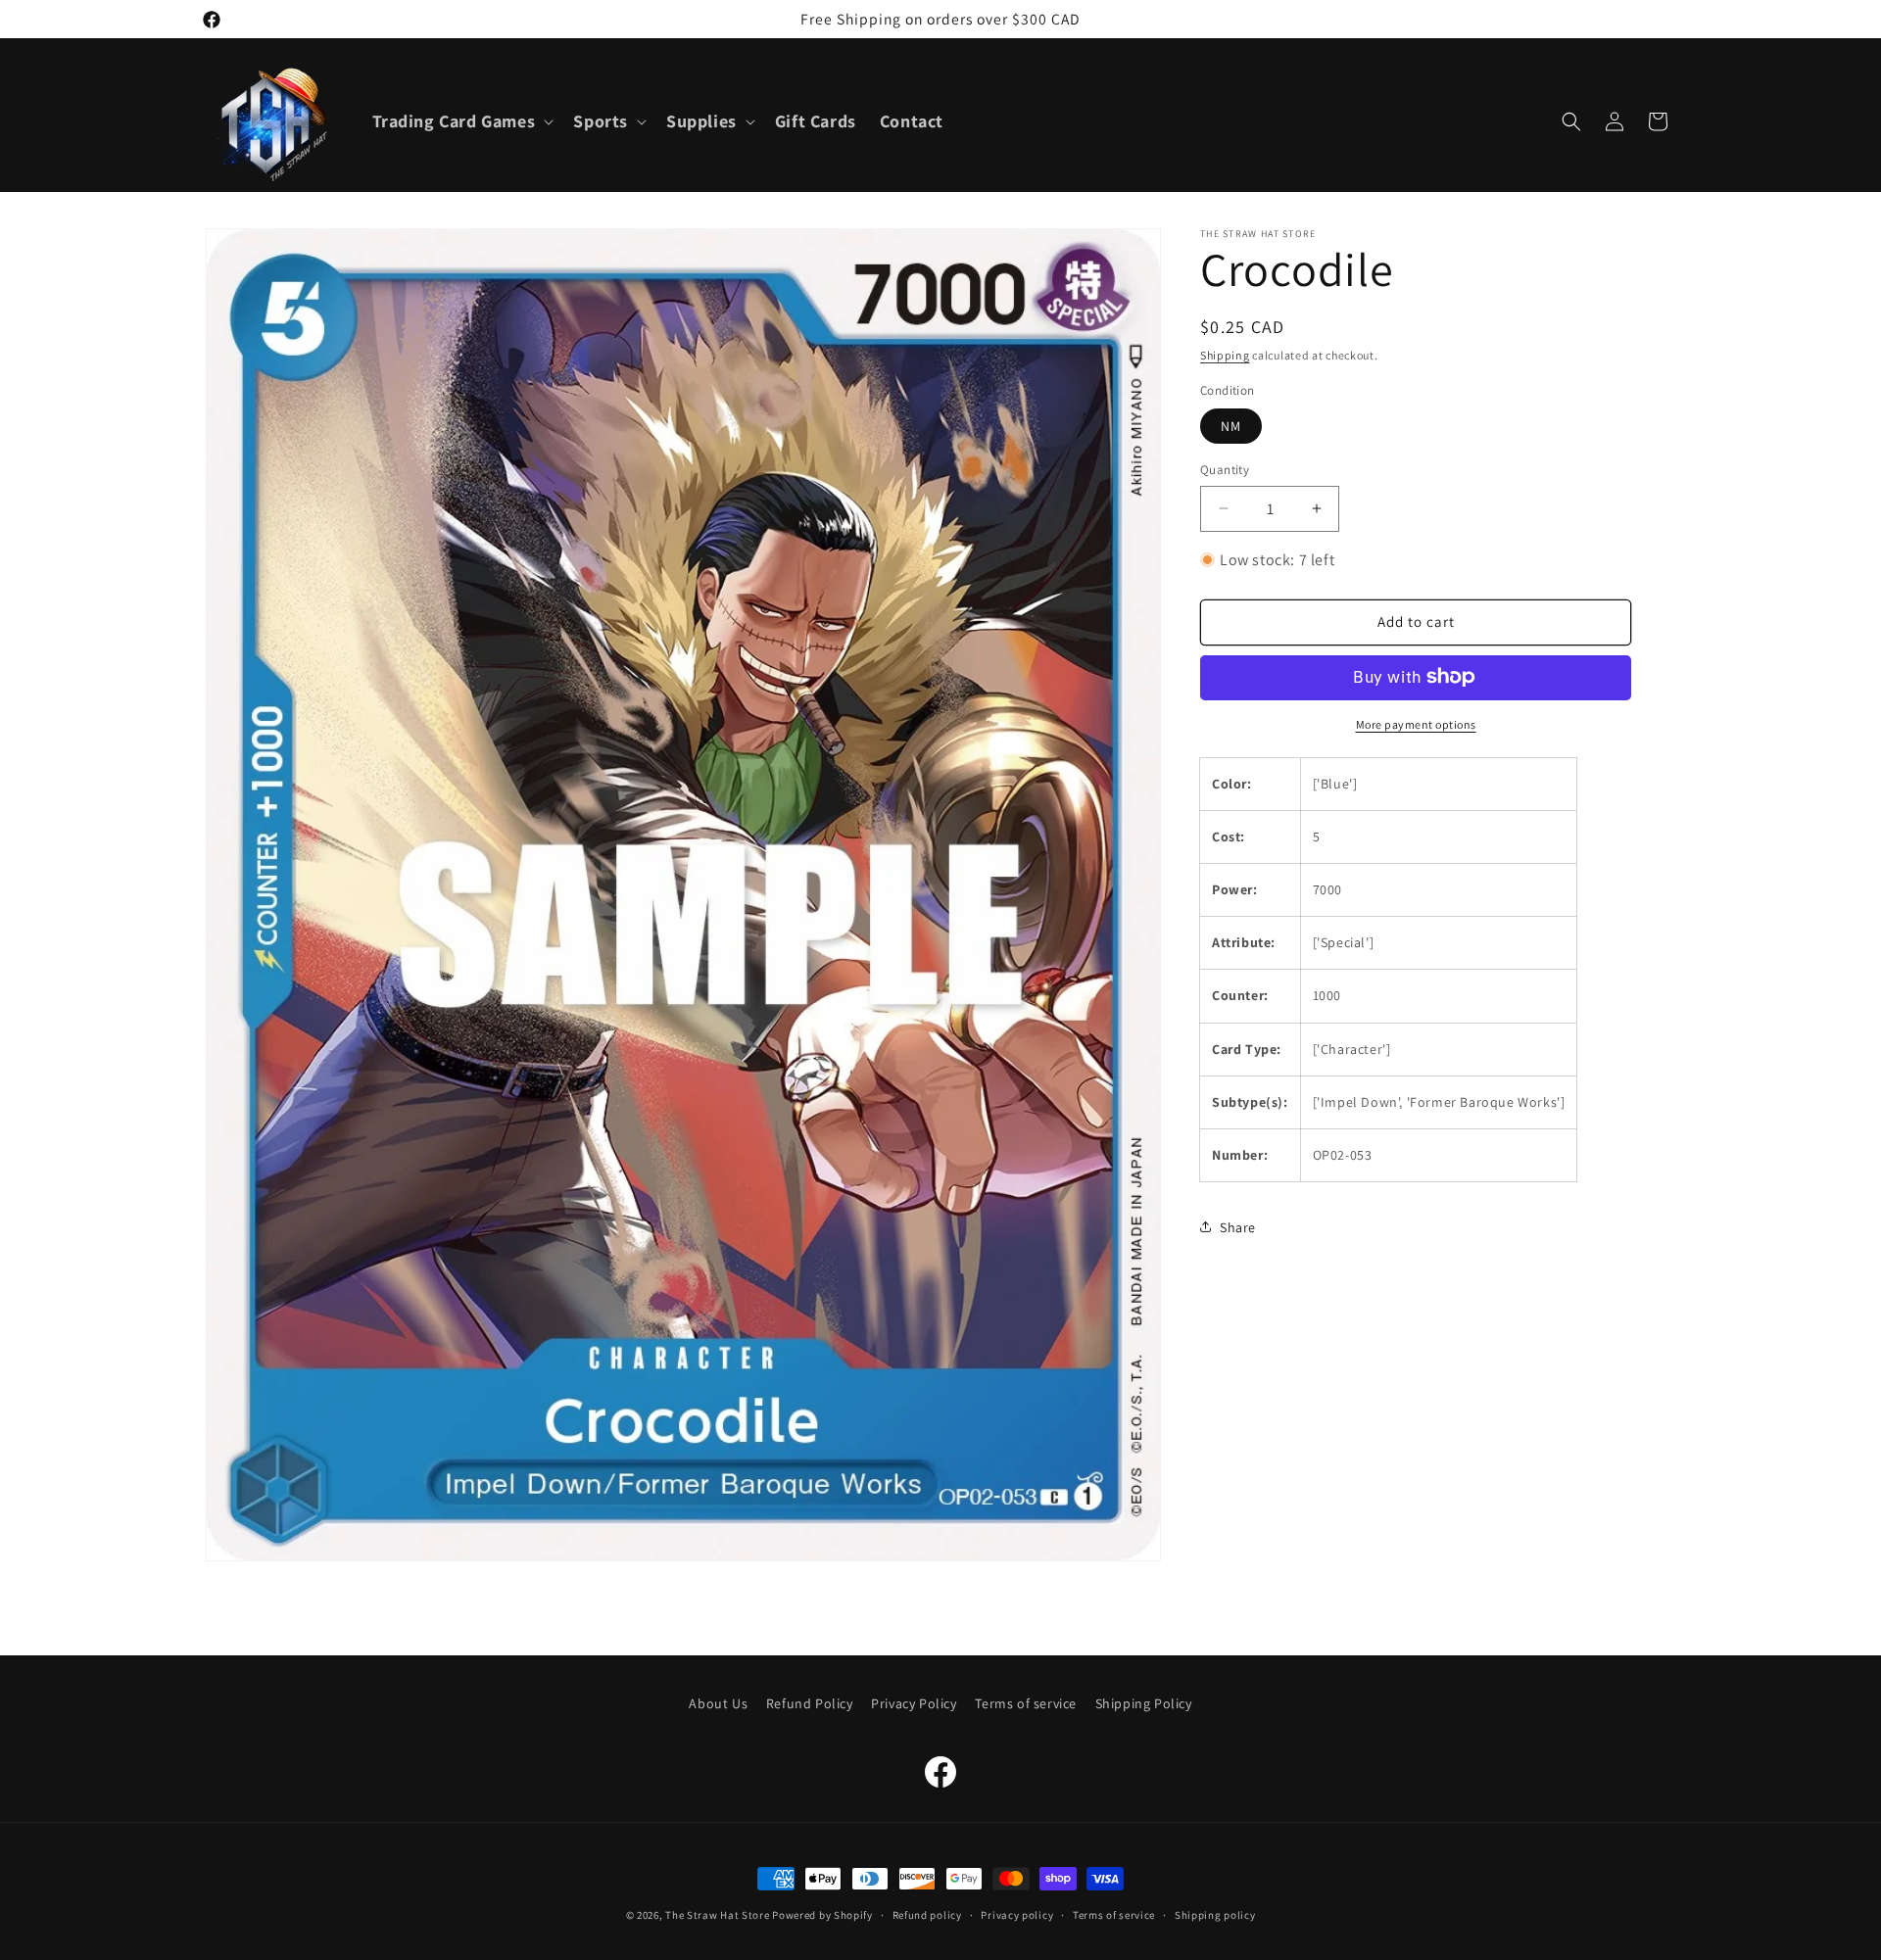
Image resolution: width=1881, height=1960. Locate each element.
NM (1231, 426)
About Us (718, 1703)
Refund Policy (810, 1703)
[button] (461, 121)
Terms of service (1026, 1703)
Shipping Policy (1144, 1703)
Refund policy (927, 1914)
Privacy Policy (914, 1703)
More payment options (1416, 723)
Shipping (1225, 355)
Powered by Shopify (822, 1915)
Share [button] (1238, 1226)
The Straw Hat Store (717, 1915)
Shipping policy (1215, 1914)
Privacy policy (1017, 1914)
